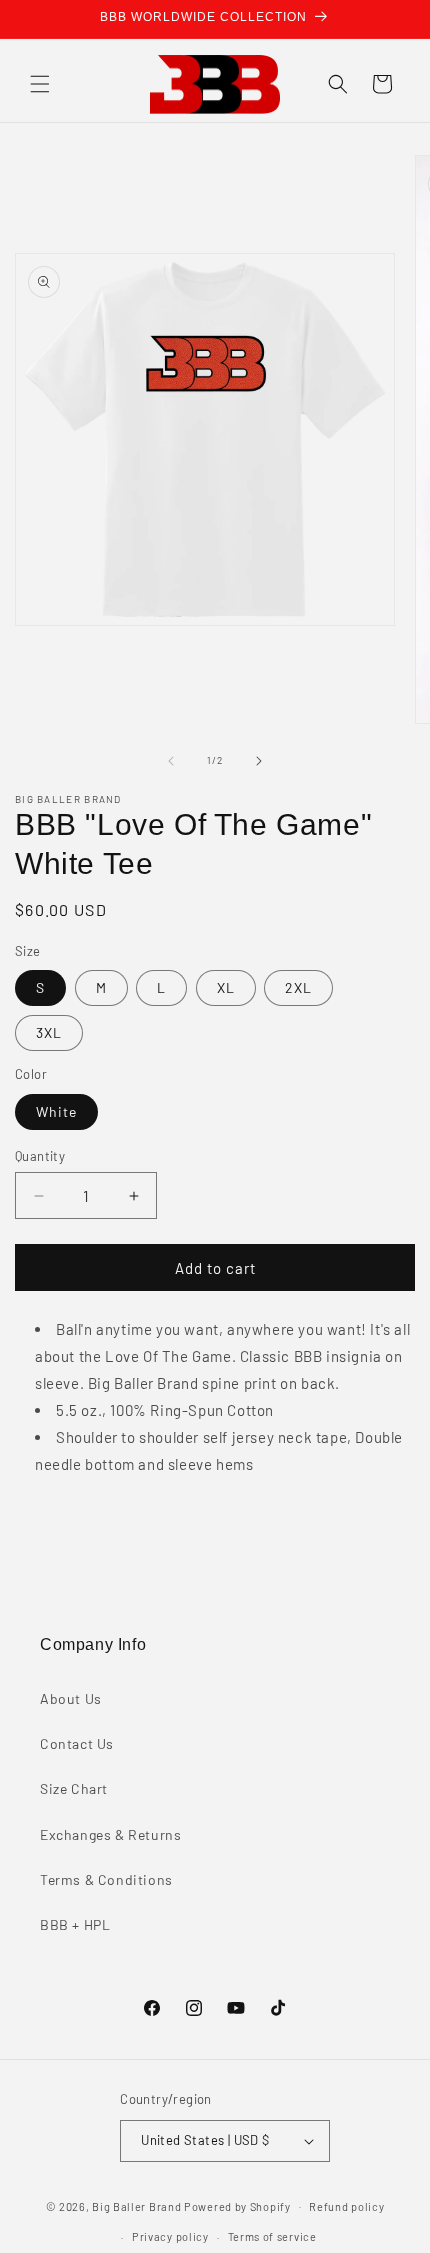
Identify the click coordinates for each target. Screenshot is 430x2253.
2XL (298, 987)
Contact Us (77, 1743)
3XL (49, 1032)
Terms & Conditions (106, 1879)
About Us (71, 1698)
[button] (40, 84)
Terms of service (272, 2236)
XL (226, 987)
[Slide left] (171, 761)
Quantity (40, 1156)
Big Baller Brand (136, 2205)
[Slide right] (259, 761)
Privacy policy (170, 2236)
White (56, 1111)
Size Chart (74, 1788)
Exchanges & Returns (110, 1834)
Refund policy (346, 2206)
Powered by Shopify (237, 2205)
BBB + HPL (75, 1924)
